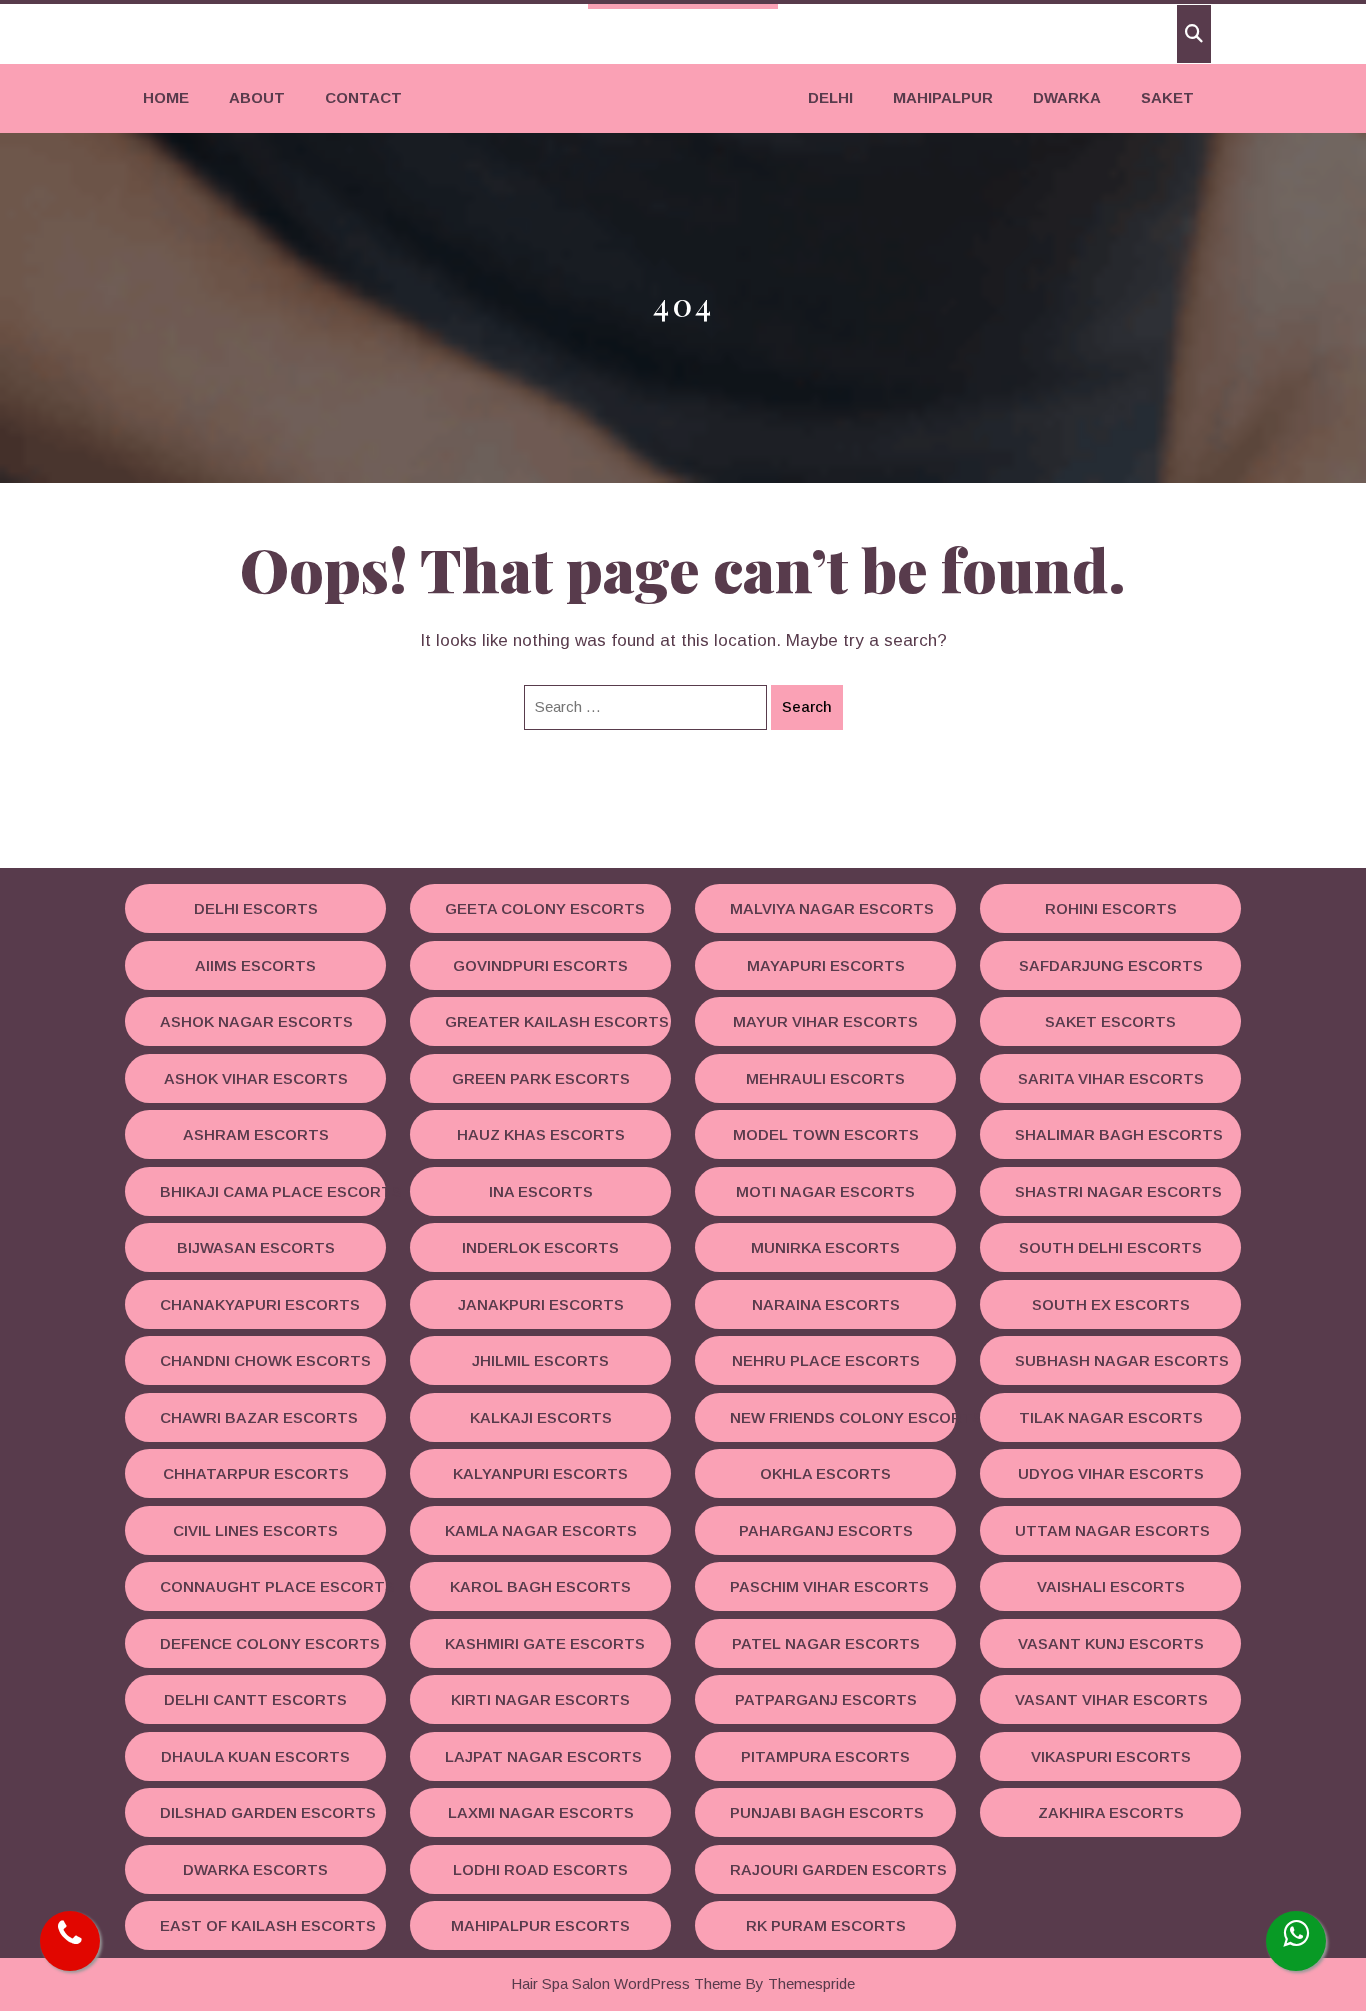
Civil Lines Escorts (255, 1530)
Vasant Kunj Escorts (1111, 1643)
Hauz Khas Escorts (541, 1134)
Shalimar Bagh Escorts (1119, 1134)
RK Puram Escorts (826, 1925)
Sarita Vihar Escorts (1111, 1078)
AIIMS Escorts (255, 965)
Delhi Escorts (256, 908)
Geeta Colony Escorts (545, 908)
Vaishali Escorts (1111, 1586)
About (257, 97)
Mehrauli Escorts (825, 1078)
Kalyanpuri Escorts (540, 1473)
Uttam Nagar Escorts (1112, 1530)
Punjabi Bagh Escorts (827, 1812)
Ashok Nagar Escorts (256, 1021)
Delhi (830, 97)
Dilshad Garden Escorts (268, 1812)
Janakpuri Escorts (541, 1304)
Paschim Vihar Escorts (829, 1586)
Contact (363, 97)
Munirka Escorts (825, 1247)
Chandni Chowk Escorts (265, 1360)
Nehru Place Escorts (826, 1360)
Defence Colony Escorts (270, 1643)
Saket (1167, 97)
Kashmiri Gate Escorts (545, 1643)
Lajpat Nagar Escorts (543, 1756)
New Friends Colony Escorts (843, 1417)
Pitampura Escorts (825, 1756)
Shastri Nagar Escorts (1118, 1191)
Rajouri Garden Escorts (838, 1869)
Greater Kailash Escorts (557, 1021)
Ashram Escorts (256, 1134)
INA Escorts (541, 1191)
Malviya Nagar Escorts (832, 908)
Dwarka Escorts (255, 1869)
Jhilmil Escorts (540, 1360)
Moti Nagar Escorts (825, 1191)
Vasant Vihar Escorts (1111, 1699)
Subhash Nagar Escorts (1122, 1360)
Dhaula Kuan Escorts (255, 1756)
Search (807, 706)
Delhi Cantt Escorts (255, 1699)
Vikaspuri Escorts (1111, 1756)
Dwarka (1067, 97)
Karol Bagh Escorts (540, 1586)
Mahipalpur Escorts (540, 1925)
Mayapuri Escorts (826, 965)
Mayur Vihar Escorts (825, 1021)
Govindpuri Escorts (540, 965)
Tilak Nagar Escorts (1111, 1417)
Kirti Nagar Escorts (540, 1699)
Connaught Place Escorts (273, 1586)
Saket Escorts (1110, 1021)
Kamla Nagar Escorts (541, 1530)
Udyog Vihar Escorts (1111, 1473)
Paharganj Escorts (826, 1530)
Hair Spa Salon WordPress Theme (626, 1983)
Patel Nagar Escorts (826, 1643)
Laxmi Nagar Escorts (541, 1812)
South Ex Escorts (1111, 1304)
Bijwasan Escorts (256, 1247)
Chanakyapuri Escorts (260, 1304)
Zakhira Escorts (1111, 1812)
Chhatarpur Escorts (256, 1473)
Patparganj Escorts (826, 1699)
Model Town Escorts (826, 1134)
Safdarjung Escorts (1111, 965)
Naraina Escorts (826, 1304)
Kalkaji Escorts (541, 1417)
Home (166, 97)
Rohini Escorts (1111, 908)
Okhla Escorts (825, 1473)
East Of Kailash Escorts (268, 1925)
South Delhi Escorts (1110, 1247)
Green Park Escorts (541, 1078)
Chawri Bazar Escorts (259, 1417)
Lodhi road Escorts (540, 1869)
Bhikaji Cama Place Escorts (273, 1191)
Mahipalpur (943, 97)
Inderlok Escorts (540, 1247)
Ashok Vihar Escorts (256, 1078)
